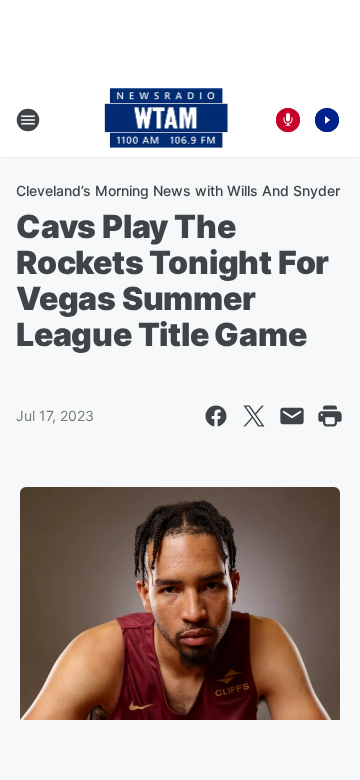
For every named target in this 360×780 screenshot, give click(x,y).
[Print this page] (330, 416)
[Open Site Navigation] (28, 120)
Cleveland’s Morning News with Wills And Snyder (178, 190)
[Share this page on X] (254, 416)
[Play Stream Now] (327, 120)
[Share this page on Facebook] (216, 416)
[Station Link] (166, 120)
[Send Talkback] (288, 120)
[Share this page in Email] (292, 416)
